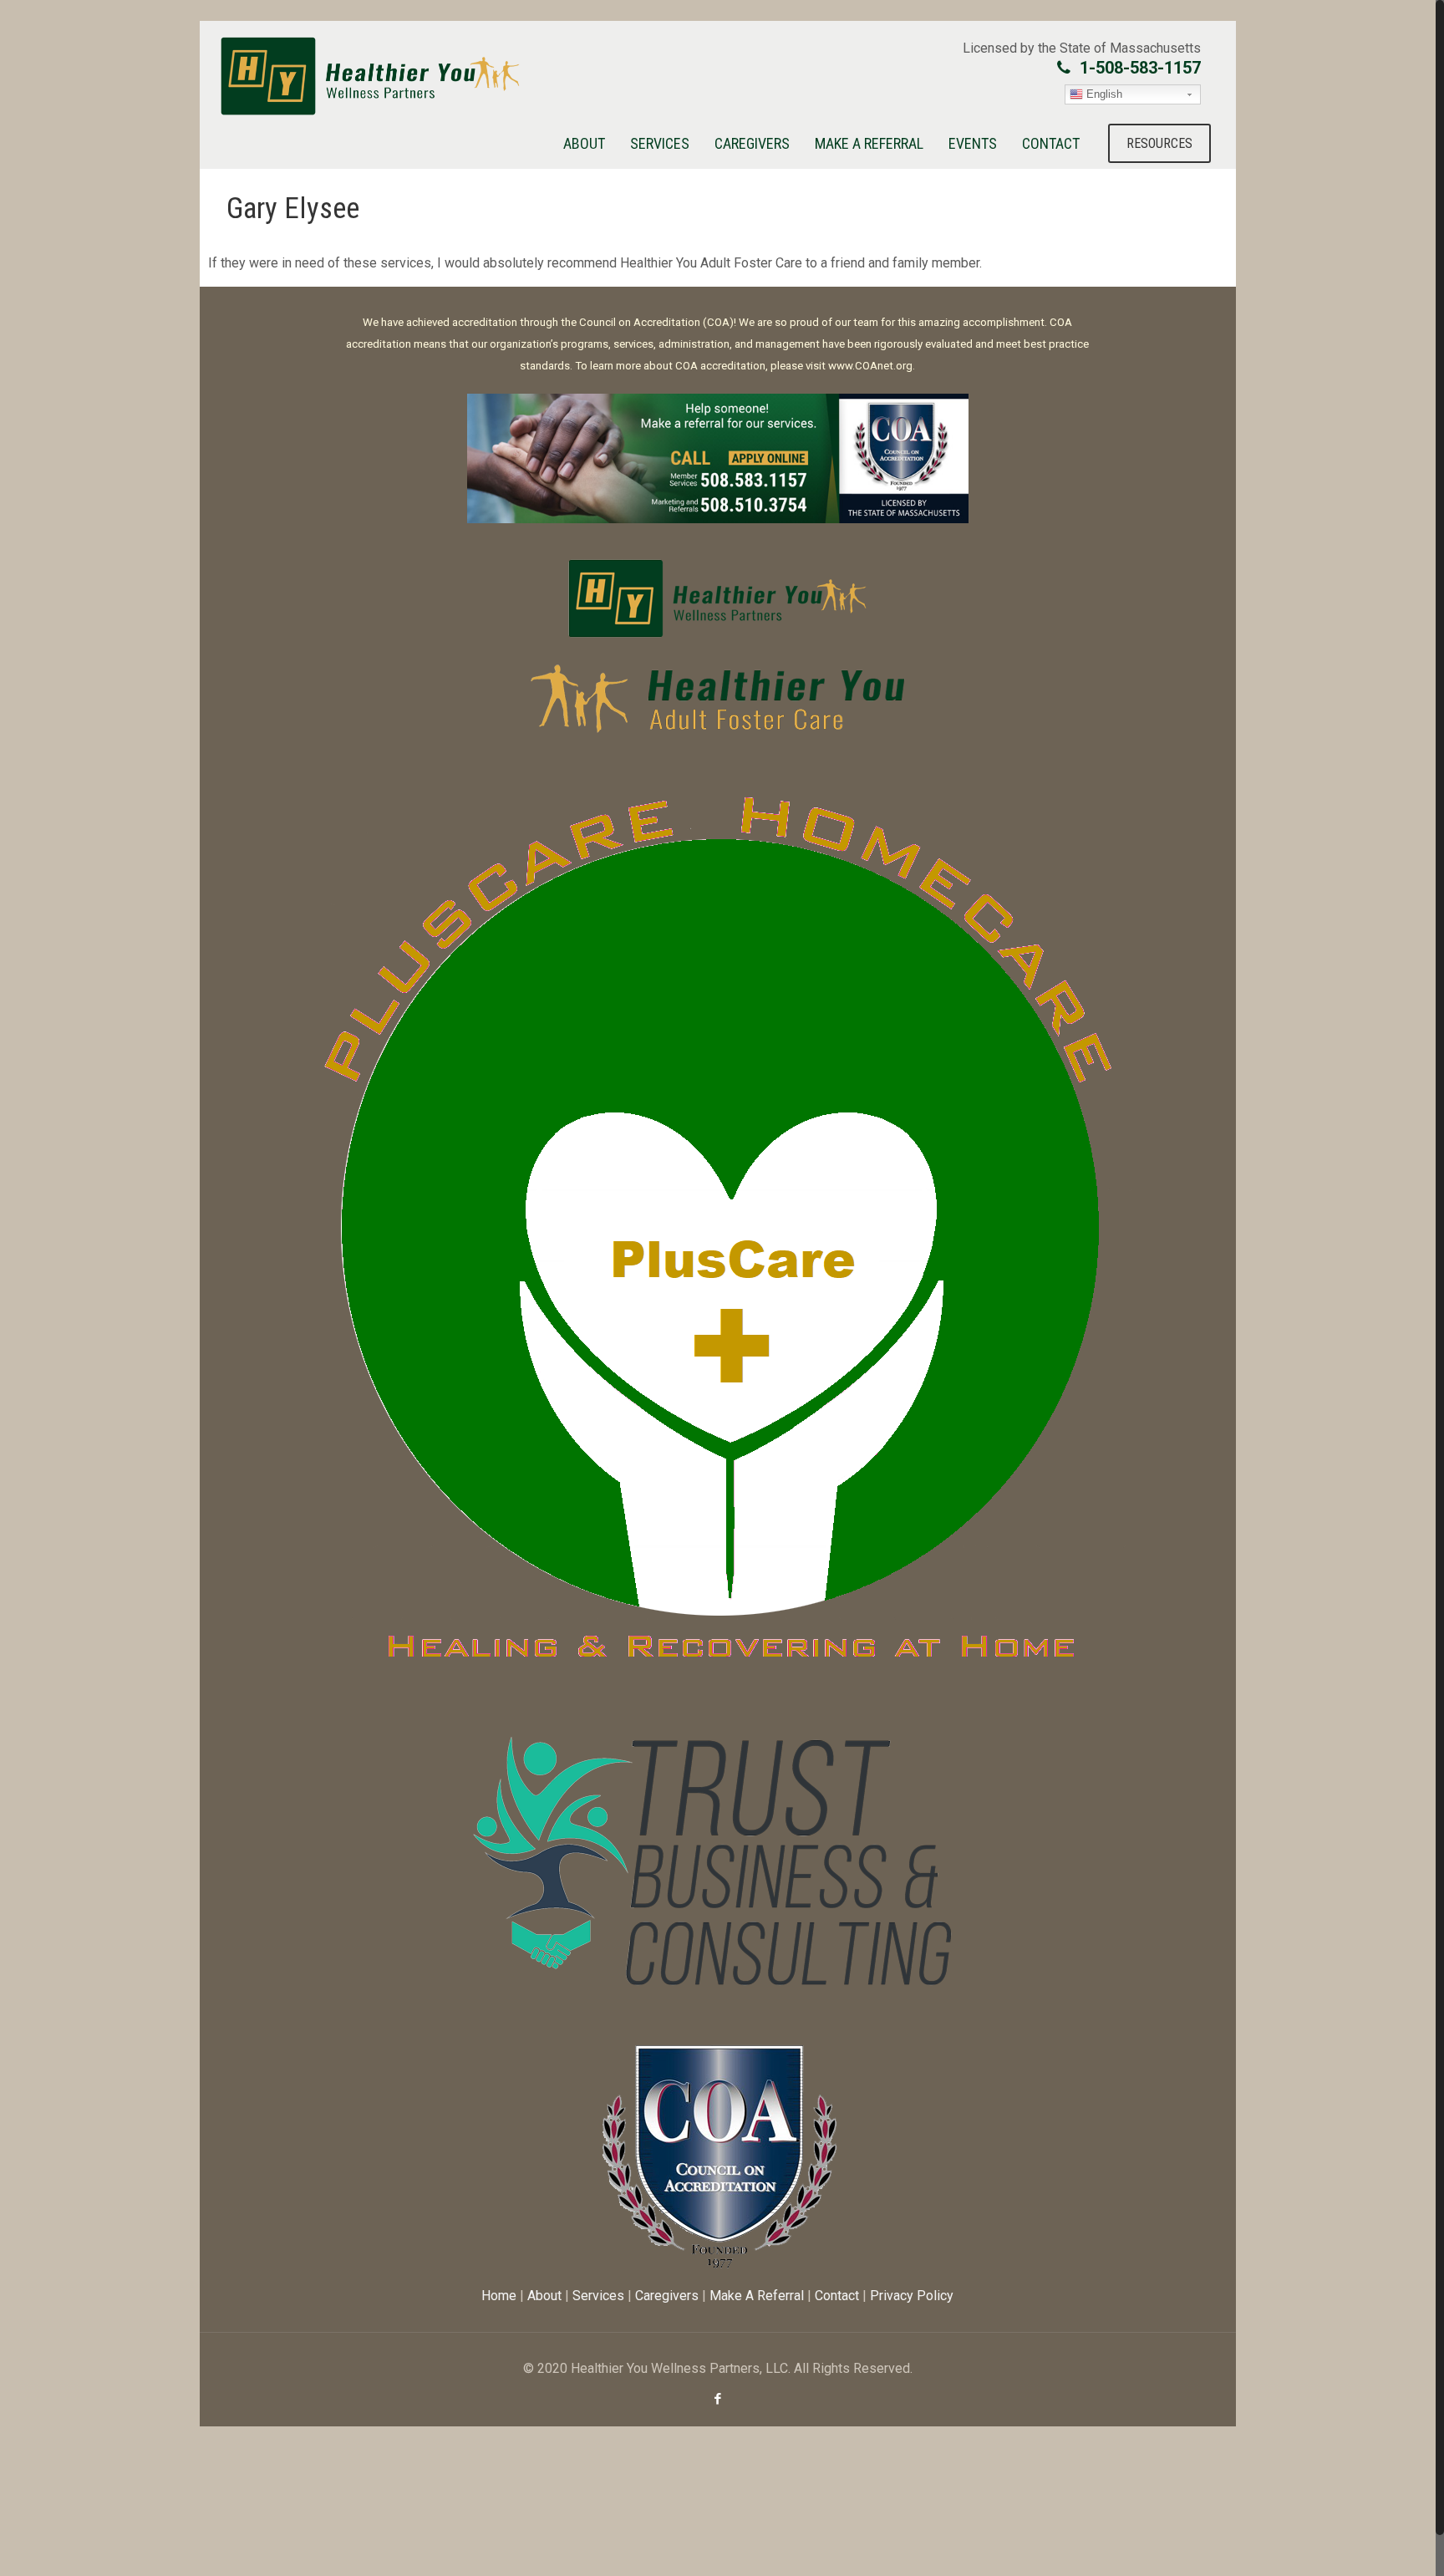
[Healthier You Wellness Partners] (370, 76)
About (544, 2296)
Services (598, 2296)
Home (499, 2296)
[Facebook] (717, 2399)
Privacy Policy (912, 2296)
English (1103, 94)
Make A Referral (757, 2296)
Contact (837, 2296)
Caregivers (667, 2296)
